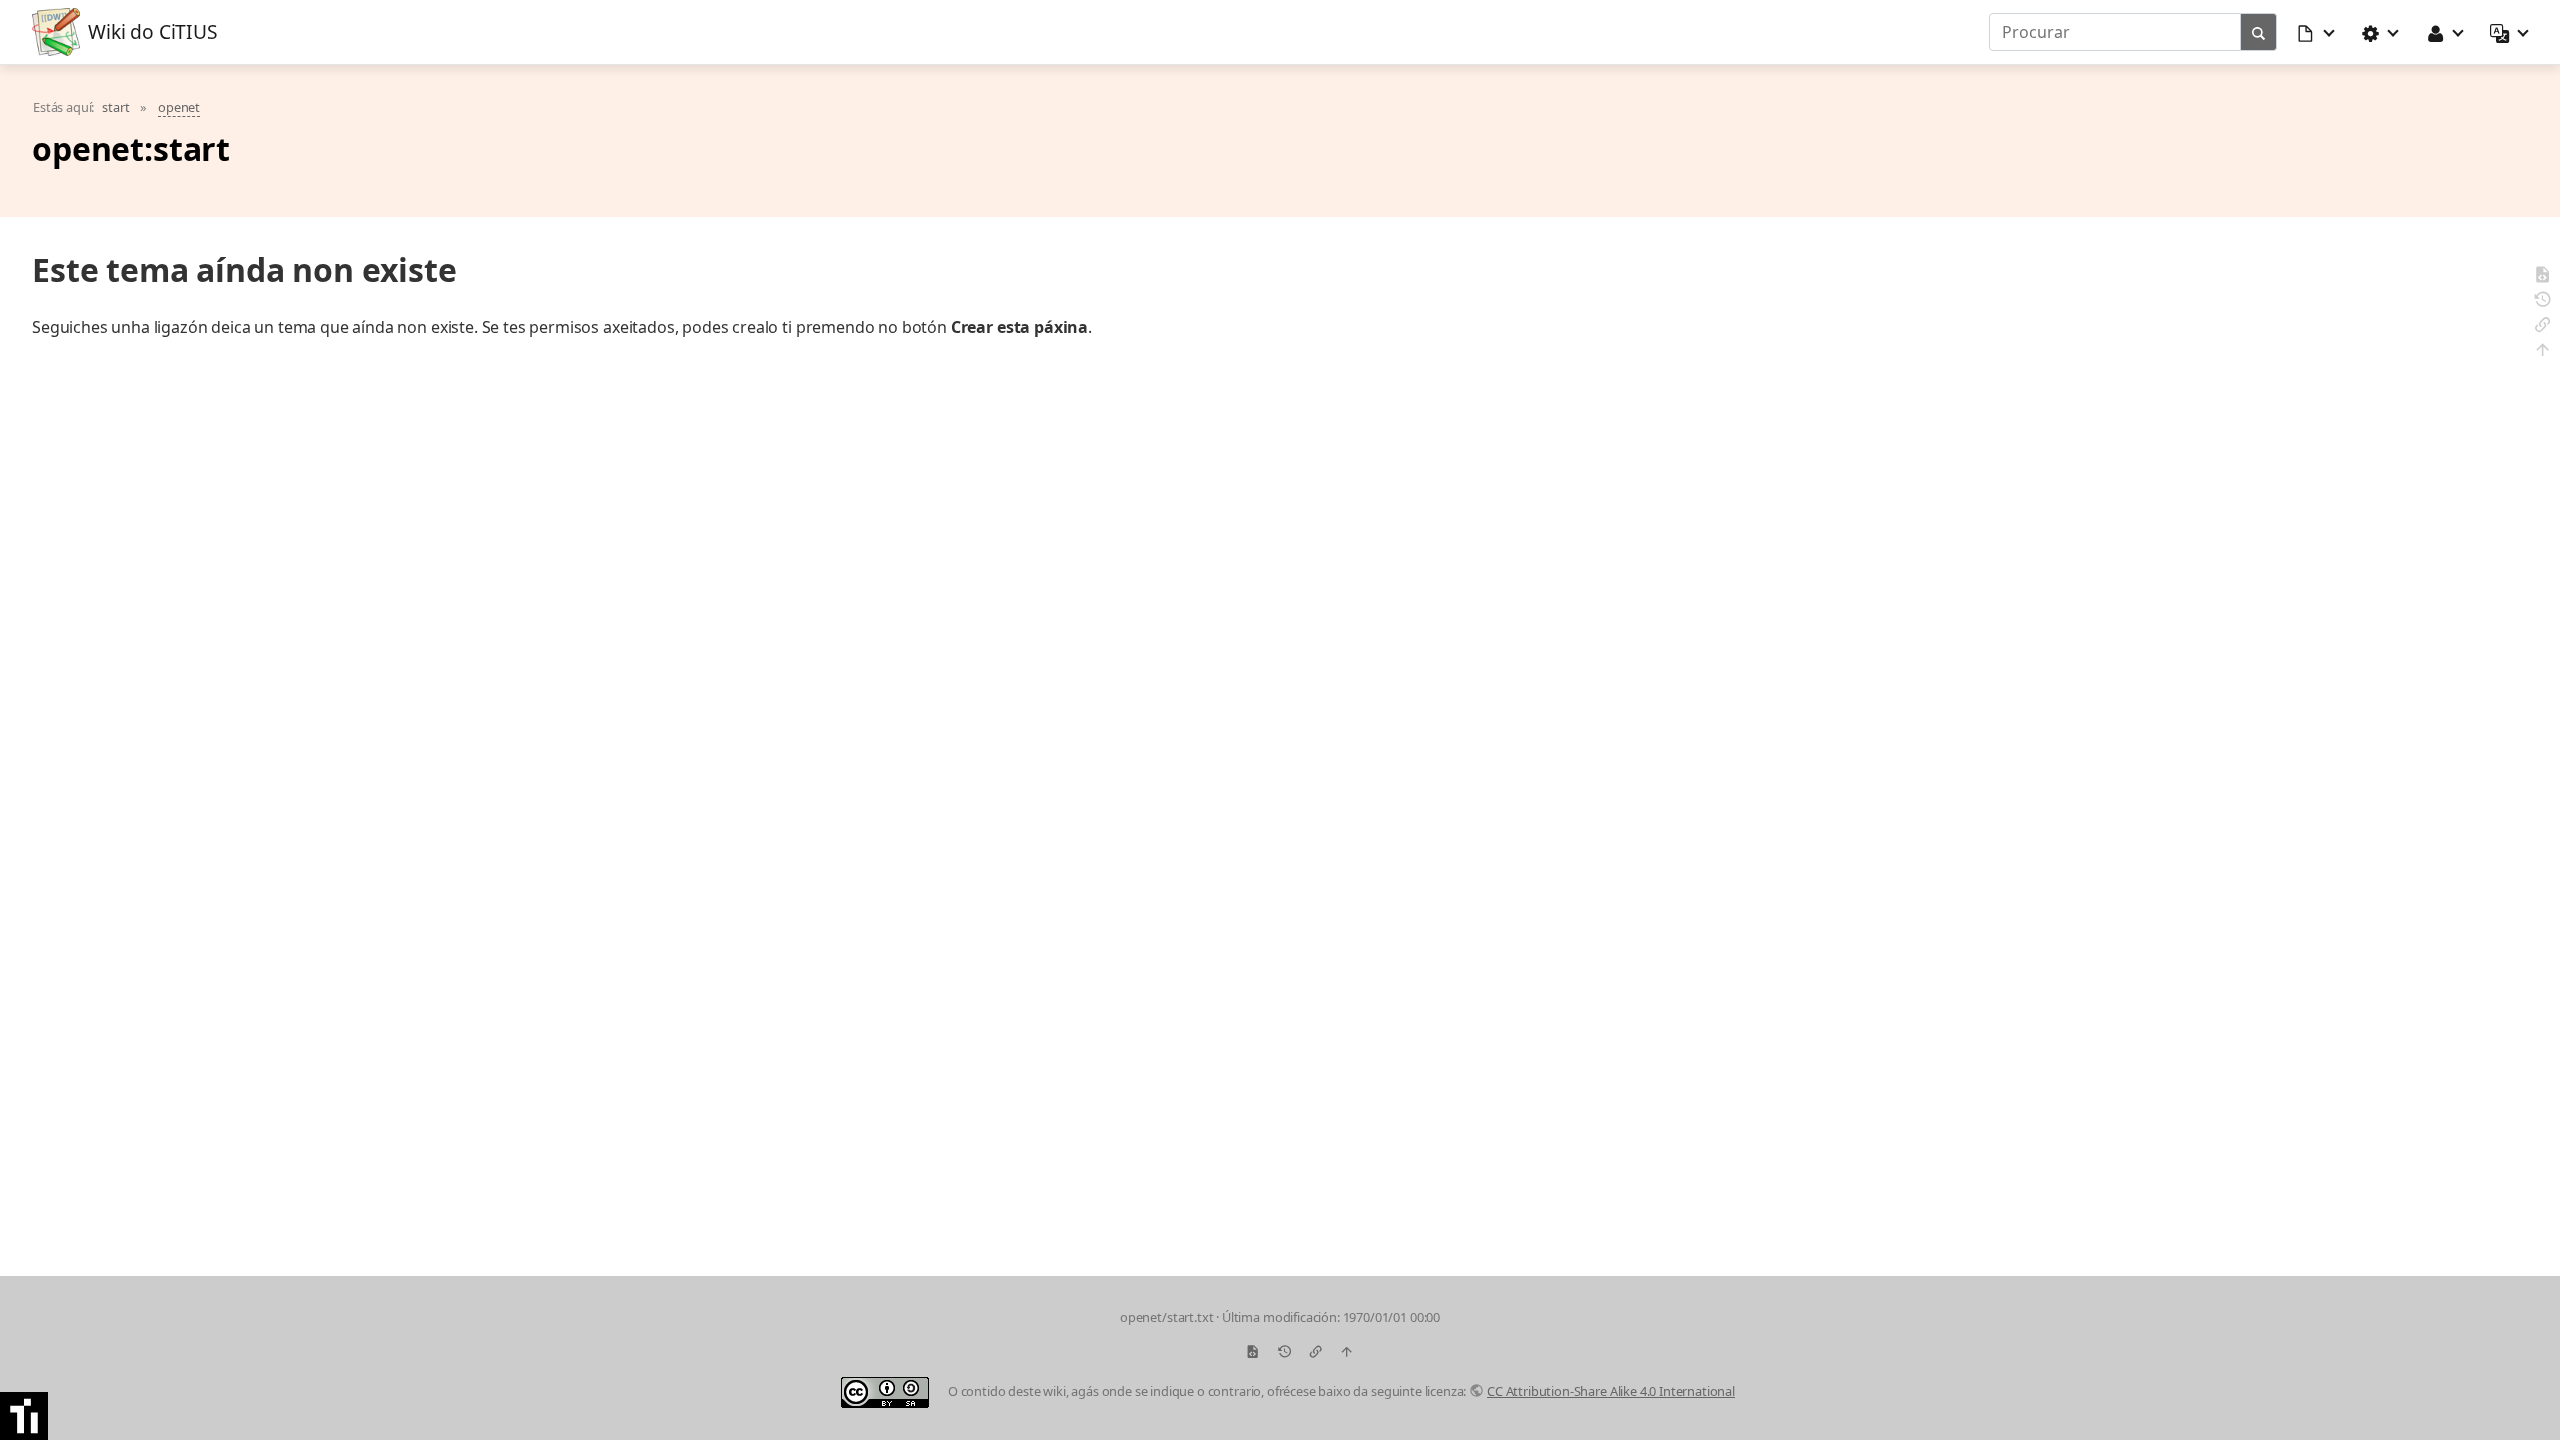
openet (179, 107)
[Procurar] (2259, 32)
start (115, 107)
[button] (2317, 32)
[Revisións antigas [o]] (2542, 302)
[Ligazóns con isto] (2542, 327)
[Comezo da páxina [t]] (2542, 352)
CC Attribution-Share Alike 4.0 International (1611, 1391)
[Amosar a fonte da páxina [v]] (2542, 277)
